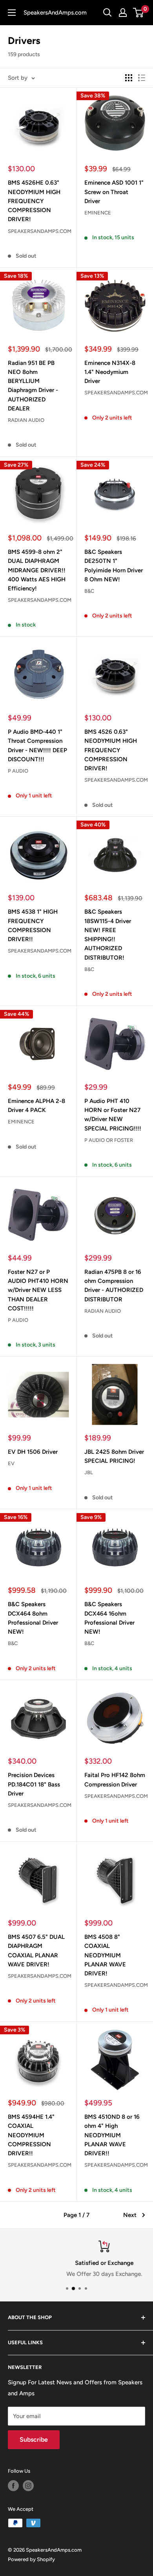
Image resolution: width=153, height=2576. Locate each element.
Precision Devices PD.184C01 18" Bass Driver (34, 1784)
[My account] (123, 13)
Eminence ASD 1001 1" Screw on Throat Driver (114, 192)
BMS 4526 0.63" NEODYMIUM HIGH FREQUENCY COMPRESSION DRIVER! (111, 750)
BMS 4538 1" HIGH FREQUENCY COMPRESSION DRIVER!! (33, 925)
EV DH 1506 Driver (33, 1452)
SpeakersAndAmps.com (38, 231)
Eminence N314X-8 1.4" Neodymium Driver (110, 372)
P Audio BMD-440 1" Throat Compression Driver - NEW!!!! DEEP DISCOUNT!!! (37, 746)
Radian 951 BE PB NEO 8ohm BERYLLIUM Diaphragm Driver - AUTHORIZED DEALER (33, 386)
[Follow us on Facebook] (13, 2486)
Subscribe (34, 2440)
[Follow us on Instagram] (28, 2486)
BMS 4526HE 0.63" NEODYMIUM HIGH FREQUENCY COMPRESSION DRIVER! (34, 201)
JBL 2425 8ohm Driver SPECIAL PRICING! (114, 1456)
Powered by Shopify (31, 2559)
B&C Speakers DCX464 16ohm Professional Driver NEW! (109, 1618)
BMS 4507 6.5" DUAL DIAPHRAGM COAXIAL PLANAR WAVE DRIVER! (36, 1951)
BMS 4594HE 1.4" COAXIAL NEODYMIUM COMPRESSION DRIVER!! (31, 2135)
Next (130, 2215)
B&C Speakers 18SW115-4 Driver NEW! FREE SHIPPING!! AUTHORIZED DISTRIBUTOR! (108, 934)
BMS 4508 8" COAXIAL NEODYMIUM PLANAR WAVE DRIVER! (105, 1955)
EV (11, 1463)
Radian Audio (26, 420)
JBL (89, 1472)
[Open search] (107, 13)
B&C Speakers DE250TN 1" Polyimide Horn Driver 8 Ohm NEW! (114, 566)
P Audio (18, 1320)
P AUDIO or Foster (109, 1140)
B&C (89, 591)
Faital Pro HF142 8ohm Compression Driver (115, 1780)
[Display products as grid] (129, 78)
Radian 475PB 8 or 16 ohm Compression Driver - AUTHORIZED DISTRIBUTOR (114, 1286)
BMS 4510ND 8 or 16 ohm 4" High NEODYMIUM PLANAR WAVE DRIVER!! (112, 2135)
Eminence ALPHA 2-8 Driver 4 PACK (36, 1106)
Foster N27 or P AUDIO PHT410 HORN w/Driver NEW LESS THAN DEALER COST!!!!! (38, 1290)
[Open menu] (12, 13)
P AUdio (18, 771)
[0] (139, 13)
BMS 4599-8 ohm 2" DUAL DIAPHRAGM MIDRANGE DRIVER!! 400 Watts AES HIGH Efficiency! (37, 570)
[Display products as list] (142, 78)
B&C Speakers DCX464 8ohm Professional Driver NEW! (33, 1618)
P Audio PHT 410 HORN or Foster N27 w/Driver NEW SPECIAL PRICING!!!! (113, 1115)
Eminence (98, 213)
